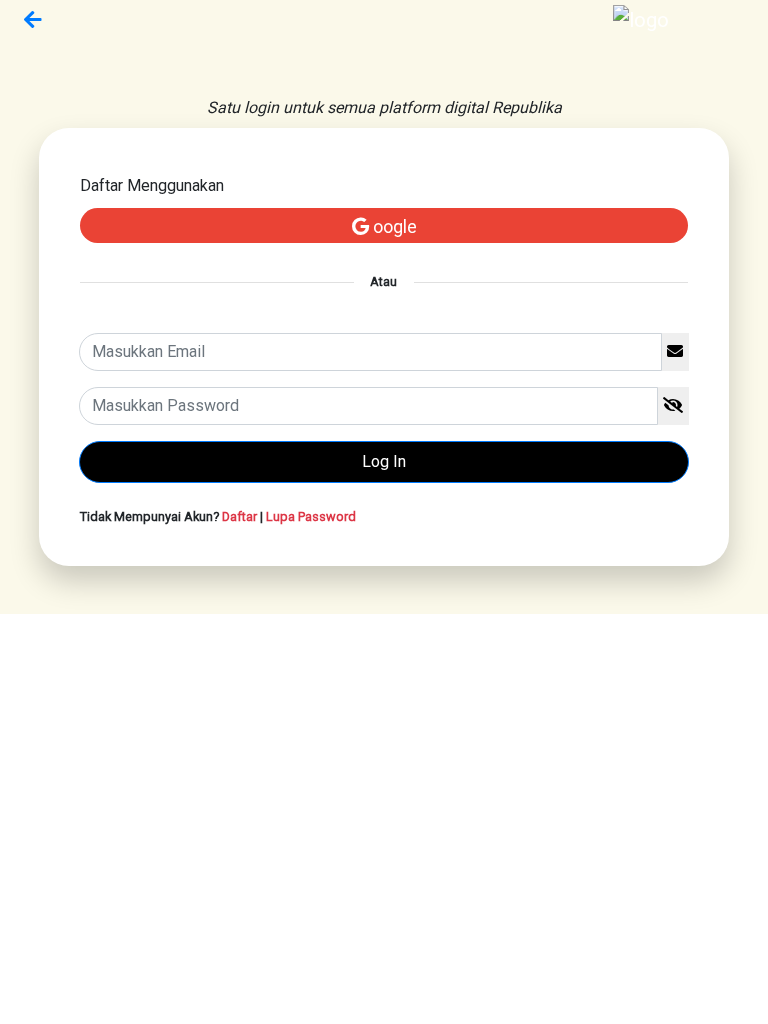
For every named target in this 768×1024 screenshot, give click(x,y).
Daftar (239, 516)
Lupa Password (311, 516)
